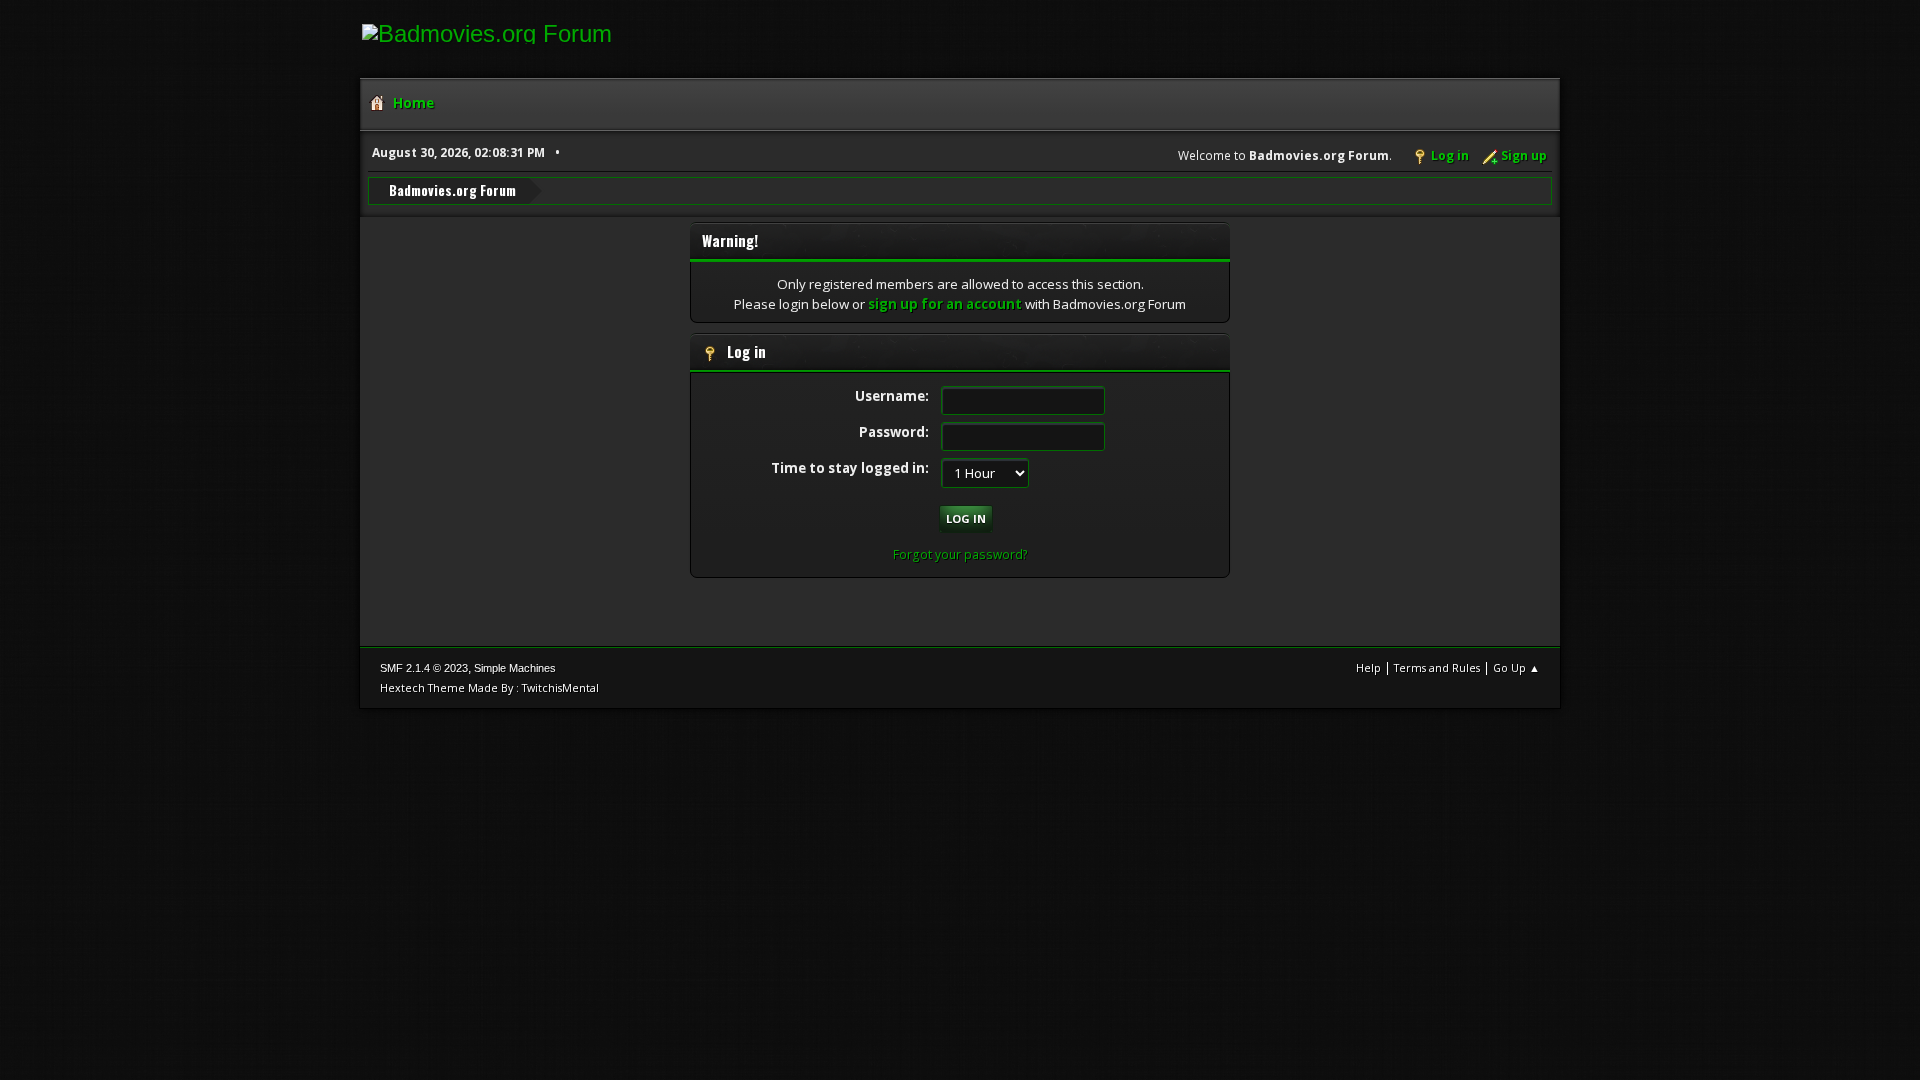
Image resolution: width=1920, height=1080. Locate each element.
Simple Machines (515, 668)
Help (1368, 667)
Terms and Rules (1437, 667)
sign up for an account (945, 304)
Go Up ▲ (1516, 667)
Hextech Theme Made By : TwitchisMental (489, 687)
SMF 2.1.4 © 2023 (424, 668)
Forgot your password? (960, 554)
